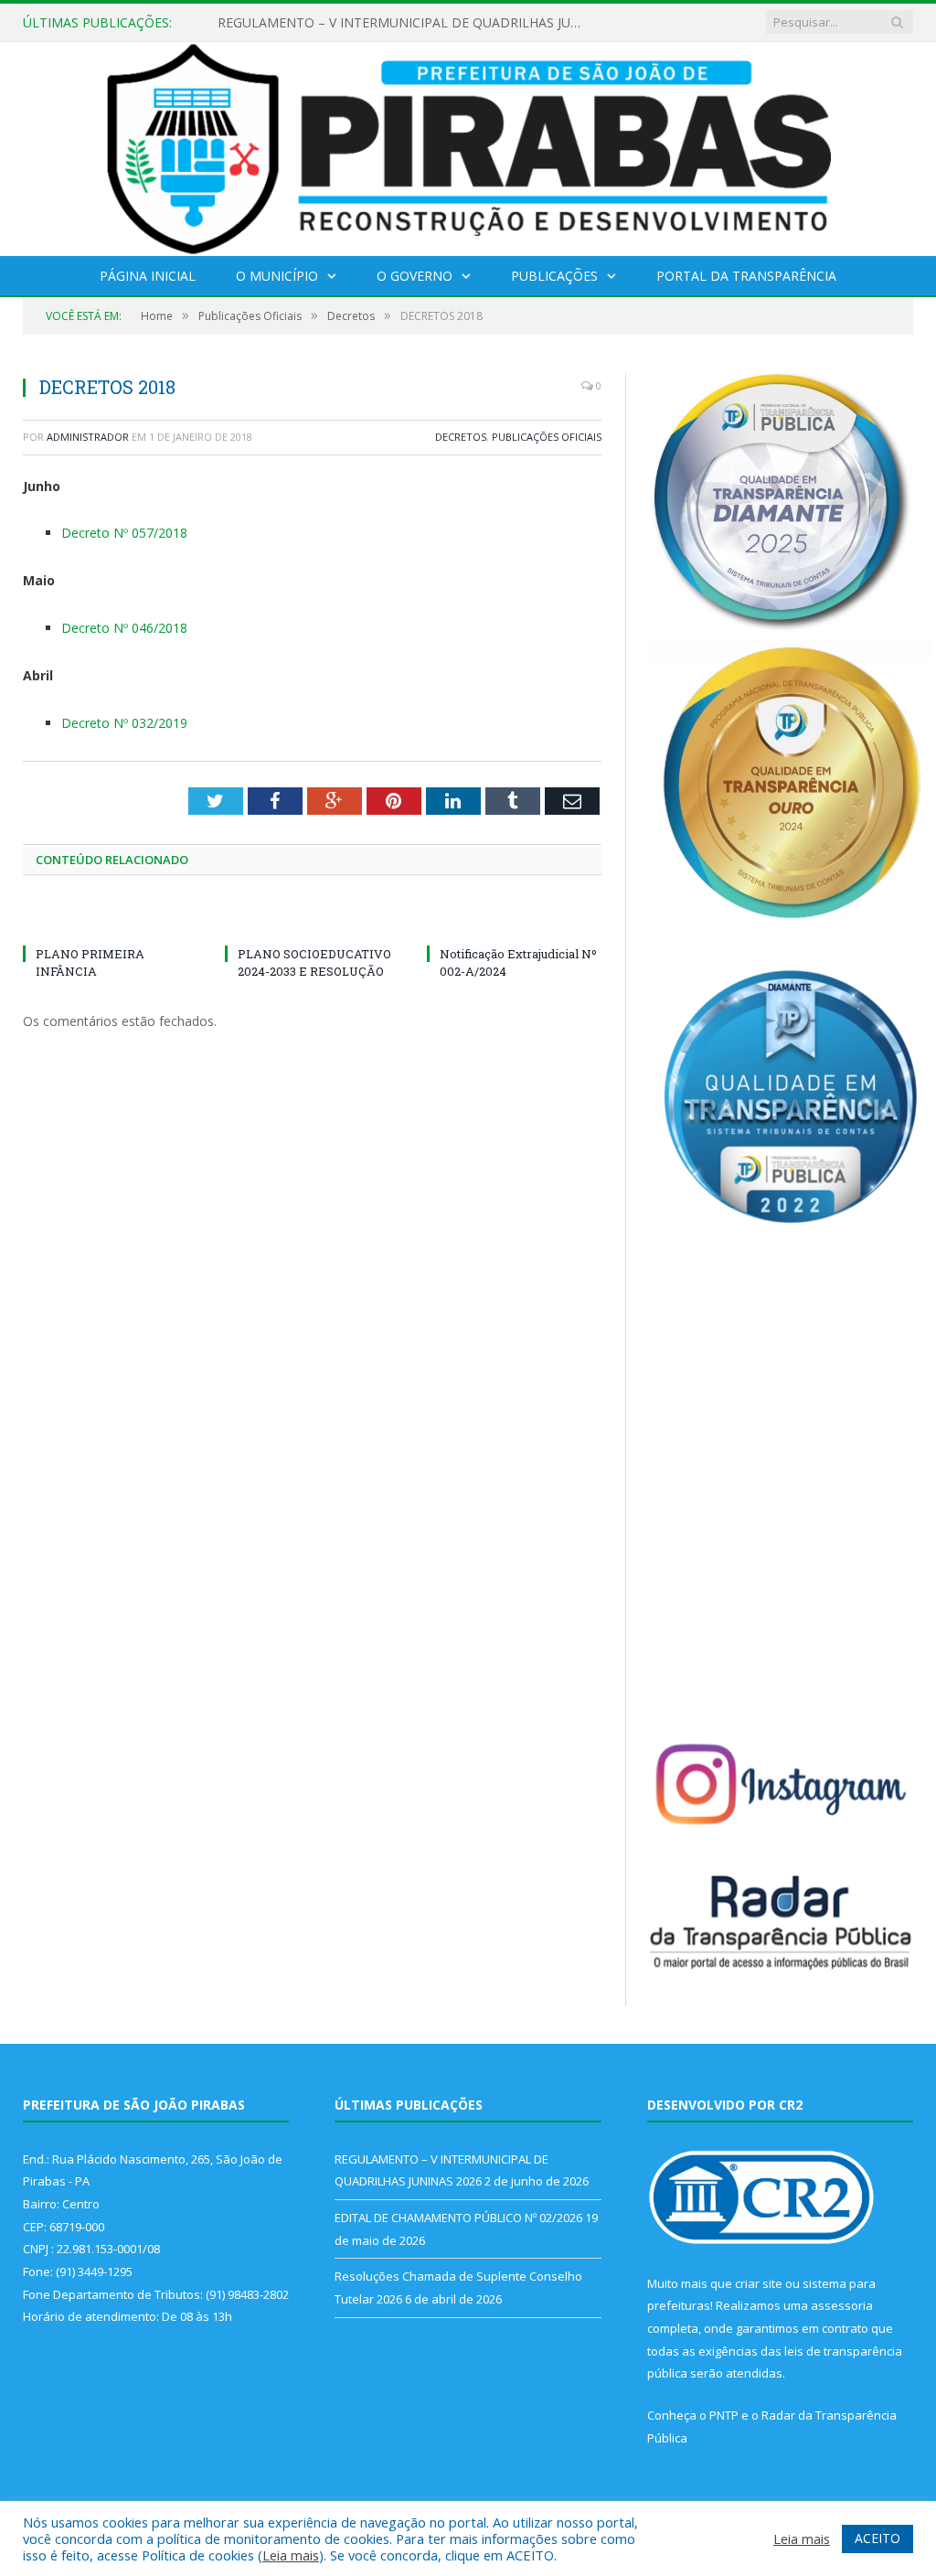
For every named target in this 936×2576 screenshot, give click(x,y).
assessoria (842, 2305)
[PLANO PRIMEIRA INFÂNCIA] (110, 920)
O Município (277, 276)
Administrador (88, 437)
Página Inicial (148, 276)
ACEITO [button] (877, 2538)
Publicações (554, 276)
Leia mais (291, 2555)
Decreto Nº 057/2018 (124, 533)
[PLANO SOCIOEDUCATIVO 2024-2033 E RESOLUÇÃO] (312, 920)
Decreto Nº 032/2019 (124, 723)
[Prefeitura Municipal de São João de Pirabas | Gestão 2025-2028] (468, 145)
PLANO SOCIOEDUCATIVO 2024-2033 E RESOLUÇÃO (314, 962)
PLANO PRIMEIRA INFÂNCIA (90, 962)
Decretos (461, 437)
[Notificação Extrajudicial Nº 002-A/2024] (514, 920)
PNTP (724, 2415)
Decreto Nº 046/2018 (124, 628)
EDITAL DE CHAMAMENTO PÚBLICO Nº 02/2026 (364, 23)
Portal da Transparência (746, 276)
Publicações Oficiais (547, 437)
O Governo (415, 276)
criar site (759, 2283)
